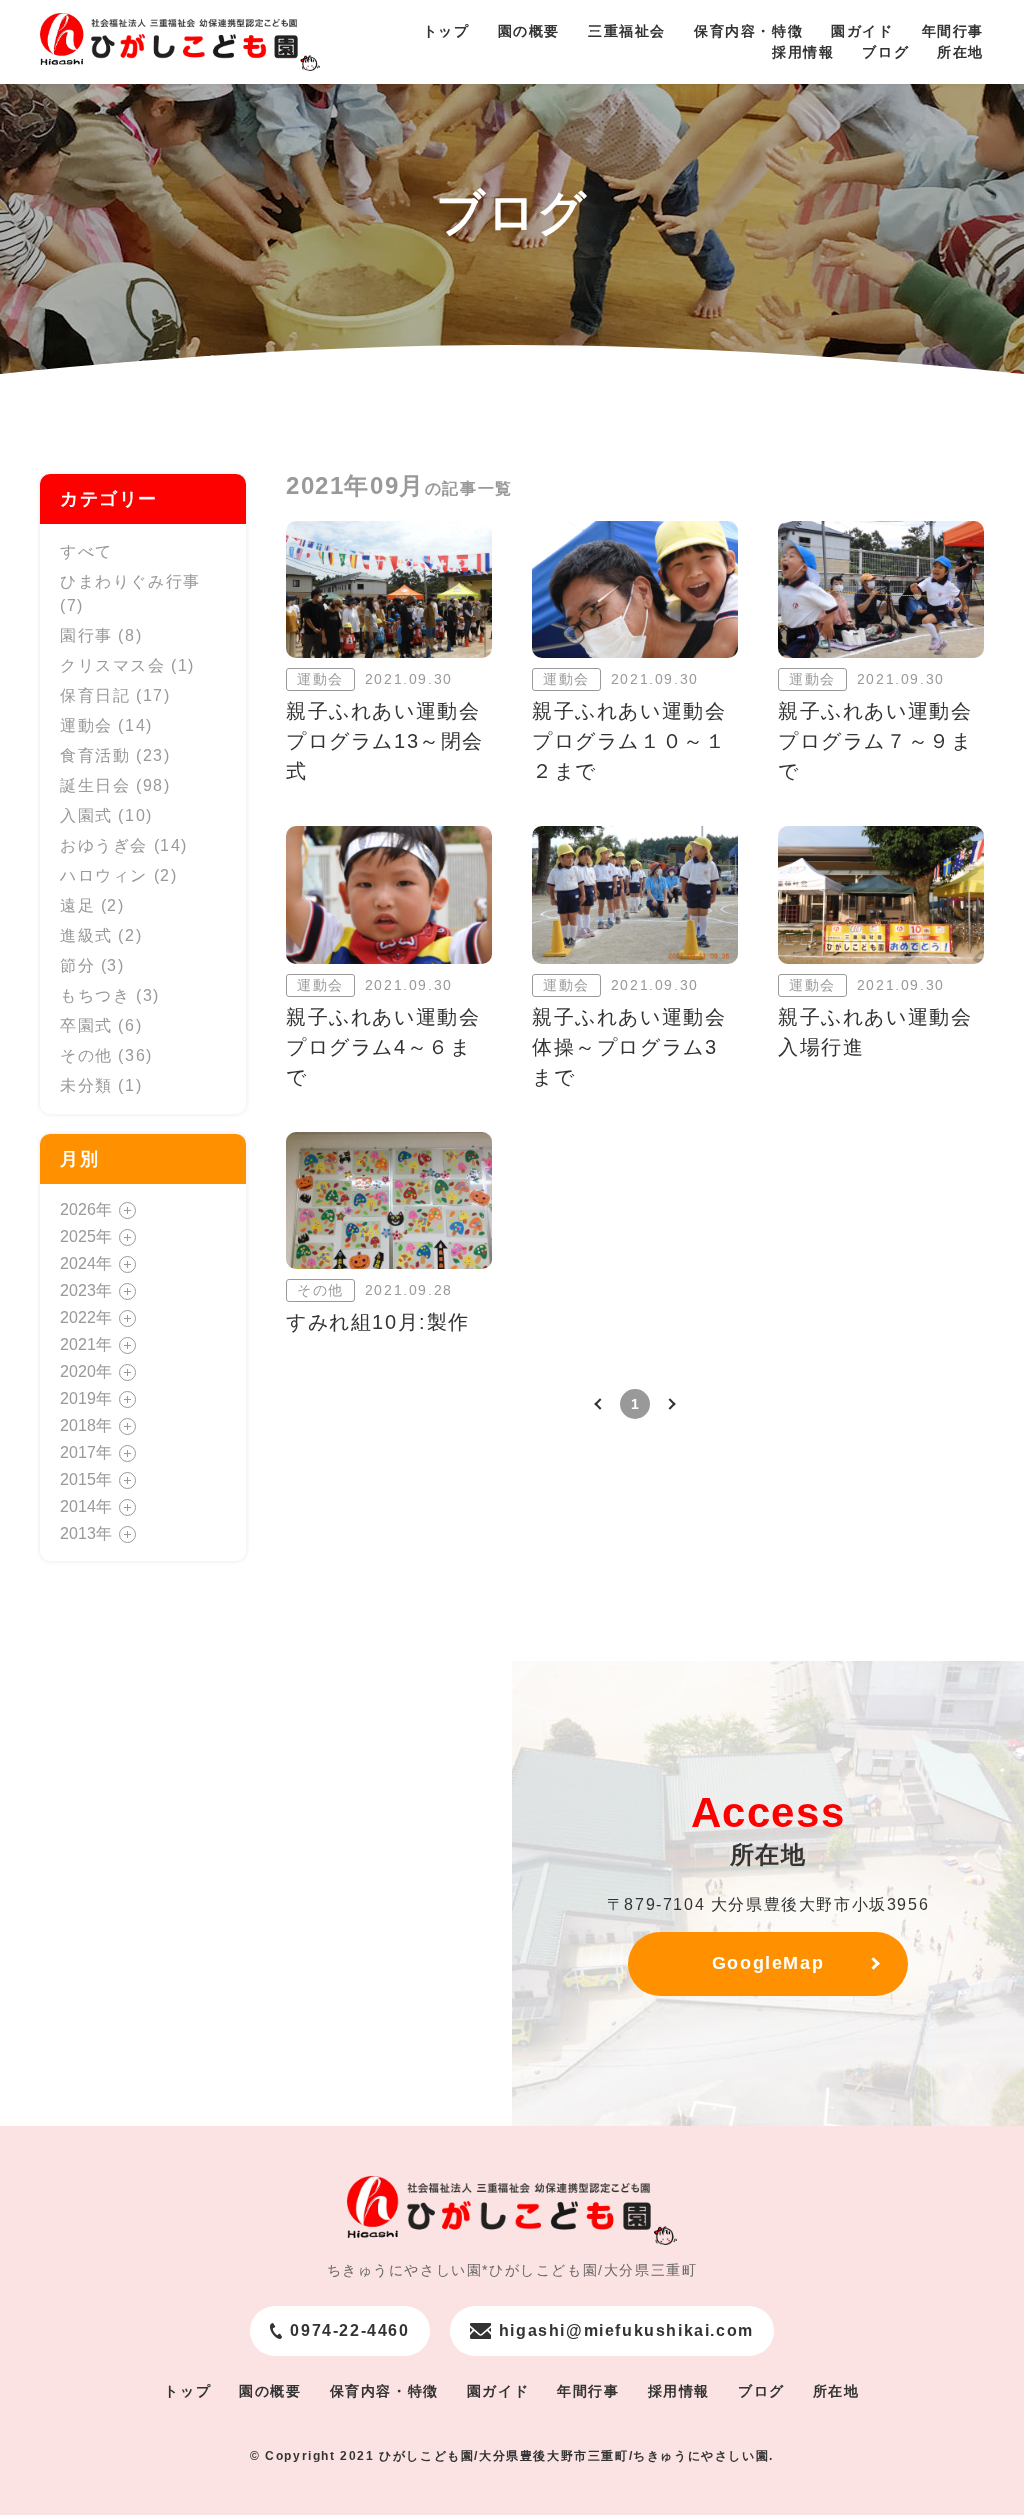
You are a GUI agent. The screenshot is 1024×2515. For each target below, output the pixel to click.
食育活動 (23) (115, 755)
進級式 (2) (101, 935)
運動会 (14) (106, 725)
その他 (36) (106, 1055)
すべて (86, 551)
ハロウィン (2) (118, 875)
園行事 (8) (101, 635)
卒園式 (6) (101, 1025)
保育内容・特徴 (748, 31)
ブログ (885, 52)
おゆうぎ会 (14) (124, 845)
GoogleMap (768, 1963)
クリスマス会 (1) (127, 665)
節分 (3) (92, 965)
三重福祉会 (627, 31)
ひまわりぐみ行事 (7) (130, 593)
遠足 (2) (92, 905)
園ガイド (862, 31)
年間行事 (953, 31)
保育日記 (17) (115, 695)
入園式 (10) (106, 815)
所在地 (960, 52)
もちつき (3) (110, 995)
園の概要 (529, 31)
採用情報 (803, 52)
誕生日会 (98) (115, 785)
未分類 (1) (101, 1085)
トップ (446, 31)
